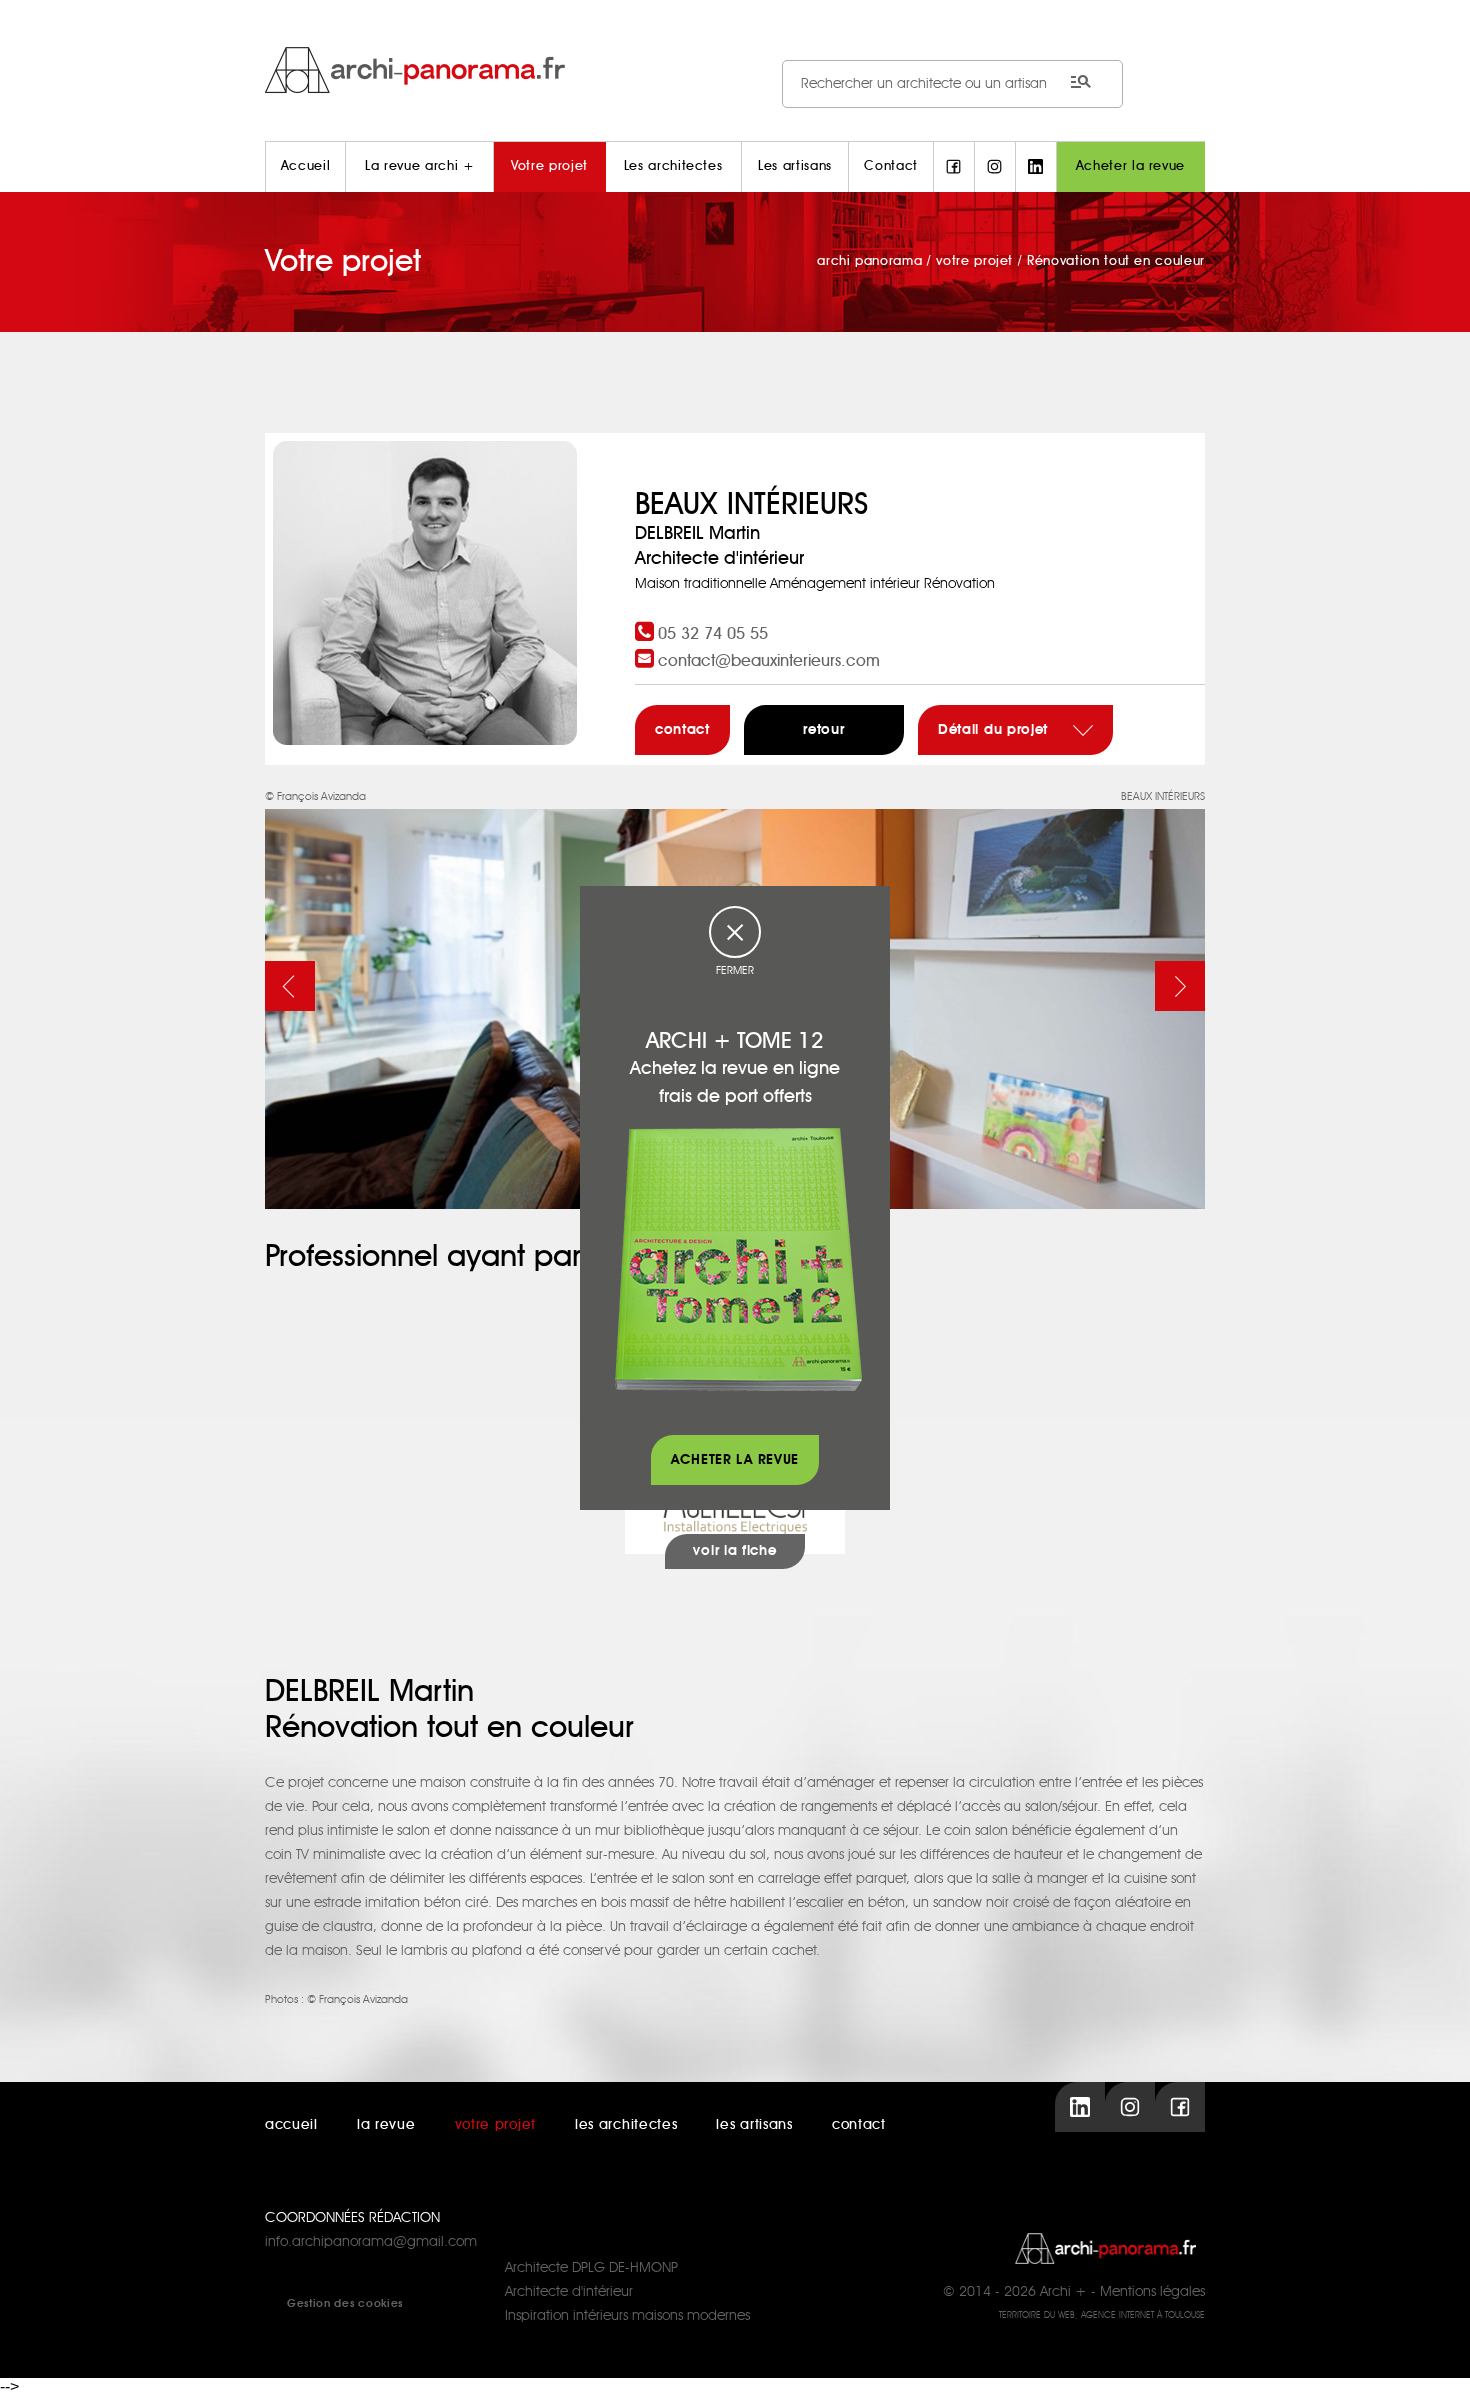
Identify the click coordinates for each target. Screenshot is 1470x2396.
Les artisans (795, 166)
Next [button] (1180, 986)
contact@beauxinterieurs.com (769, 661)
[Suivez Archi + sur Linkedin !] (1036, 167)
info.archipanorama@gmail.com (371, 2242)
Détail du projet (995, 730)
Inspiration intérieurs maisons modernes (627, 2316)
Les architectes (673, 166)
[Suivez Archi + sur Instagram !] (995, 167)
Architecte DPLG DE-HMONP (591, 2268)
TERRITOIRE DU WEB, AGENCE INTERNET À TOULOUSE (1102, 2315)
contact (682, 730)
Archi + (1063, 2292)
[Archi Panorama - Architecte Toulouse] (735, 69)
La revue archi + (419, 166)
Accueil (306, 166)
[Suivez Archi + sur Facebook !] (954, 167)
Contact (891, 166)
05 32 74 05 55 (713, 634)
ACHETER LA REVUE (735, 1460)
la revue (386, 2125)
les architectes (626, 2125)
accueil (291, 2125)
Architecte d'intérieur (569, 2292)
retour (823, 730)
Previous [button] (290, 986)
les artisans (754, 2125)
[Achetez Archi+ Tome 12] (738, 1259)
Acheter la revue (1130, 166)
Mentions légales (1152, 2292)
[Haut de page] (1435, 2361)
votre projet (495, 2125)
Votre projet (549, 166)
